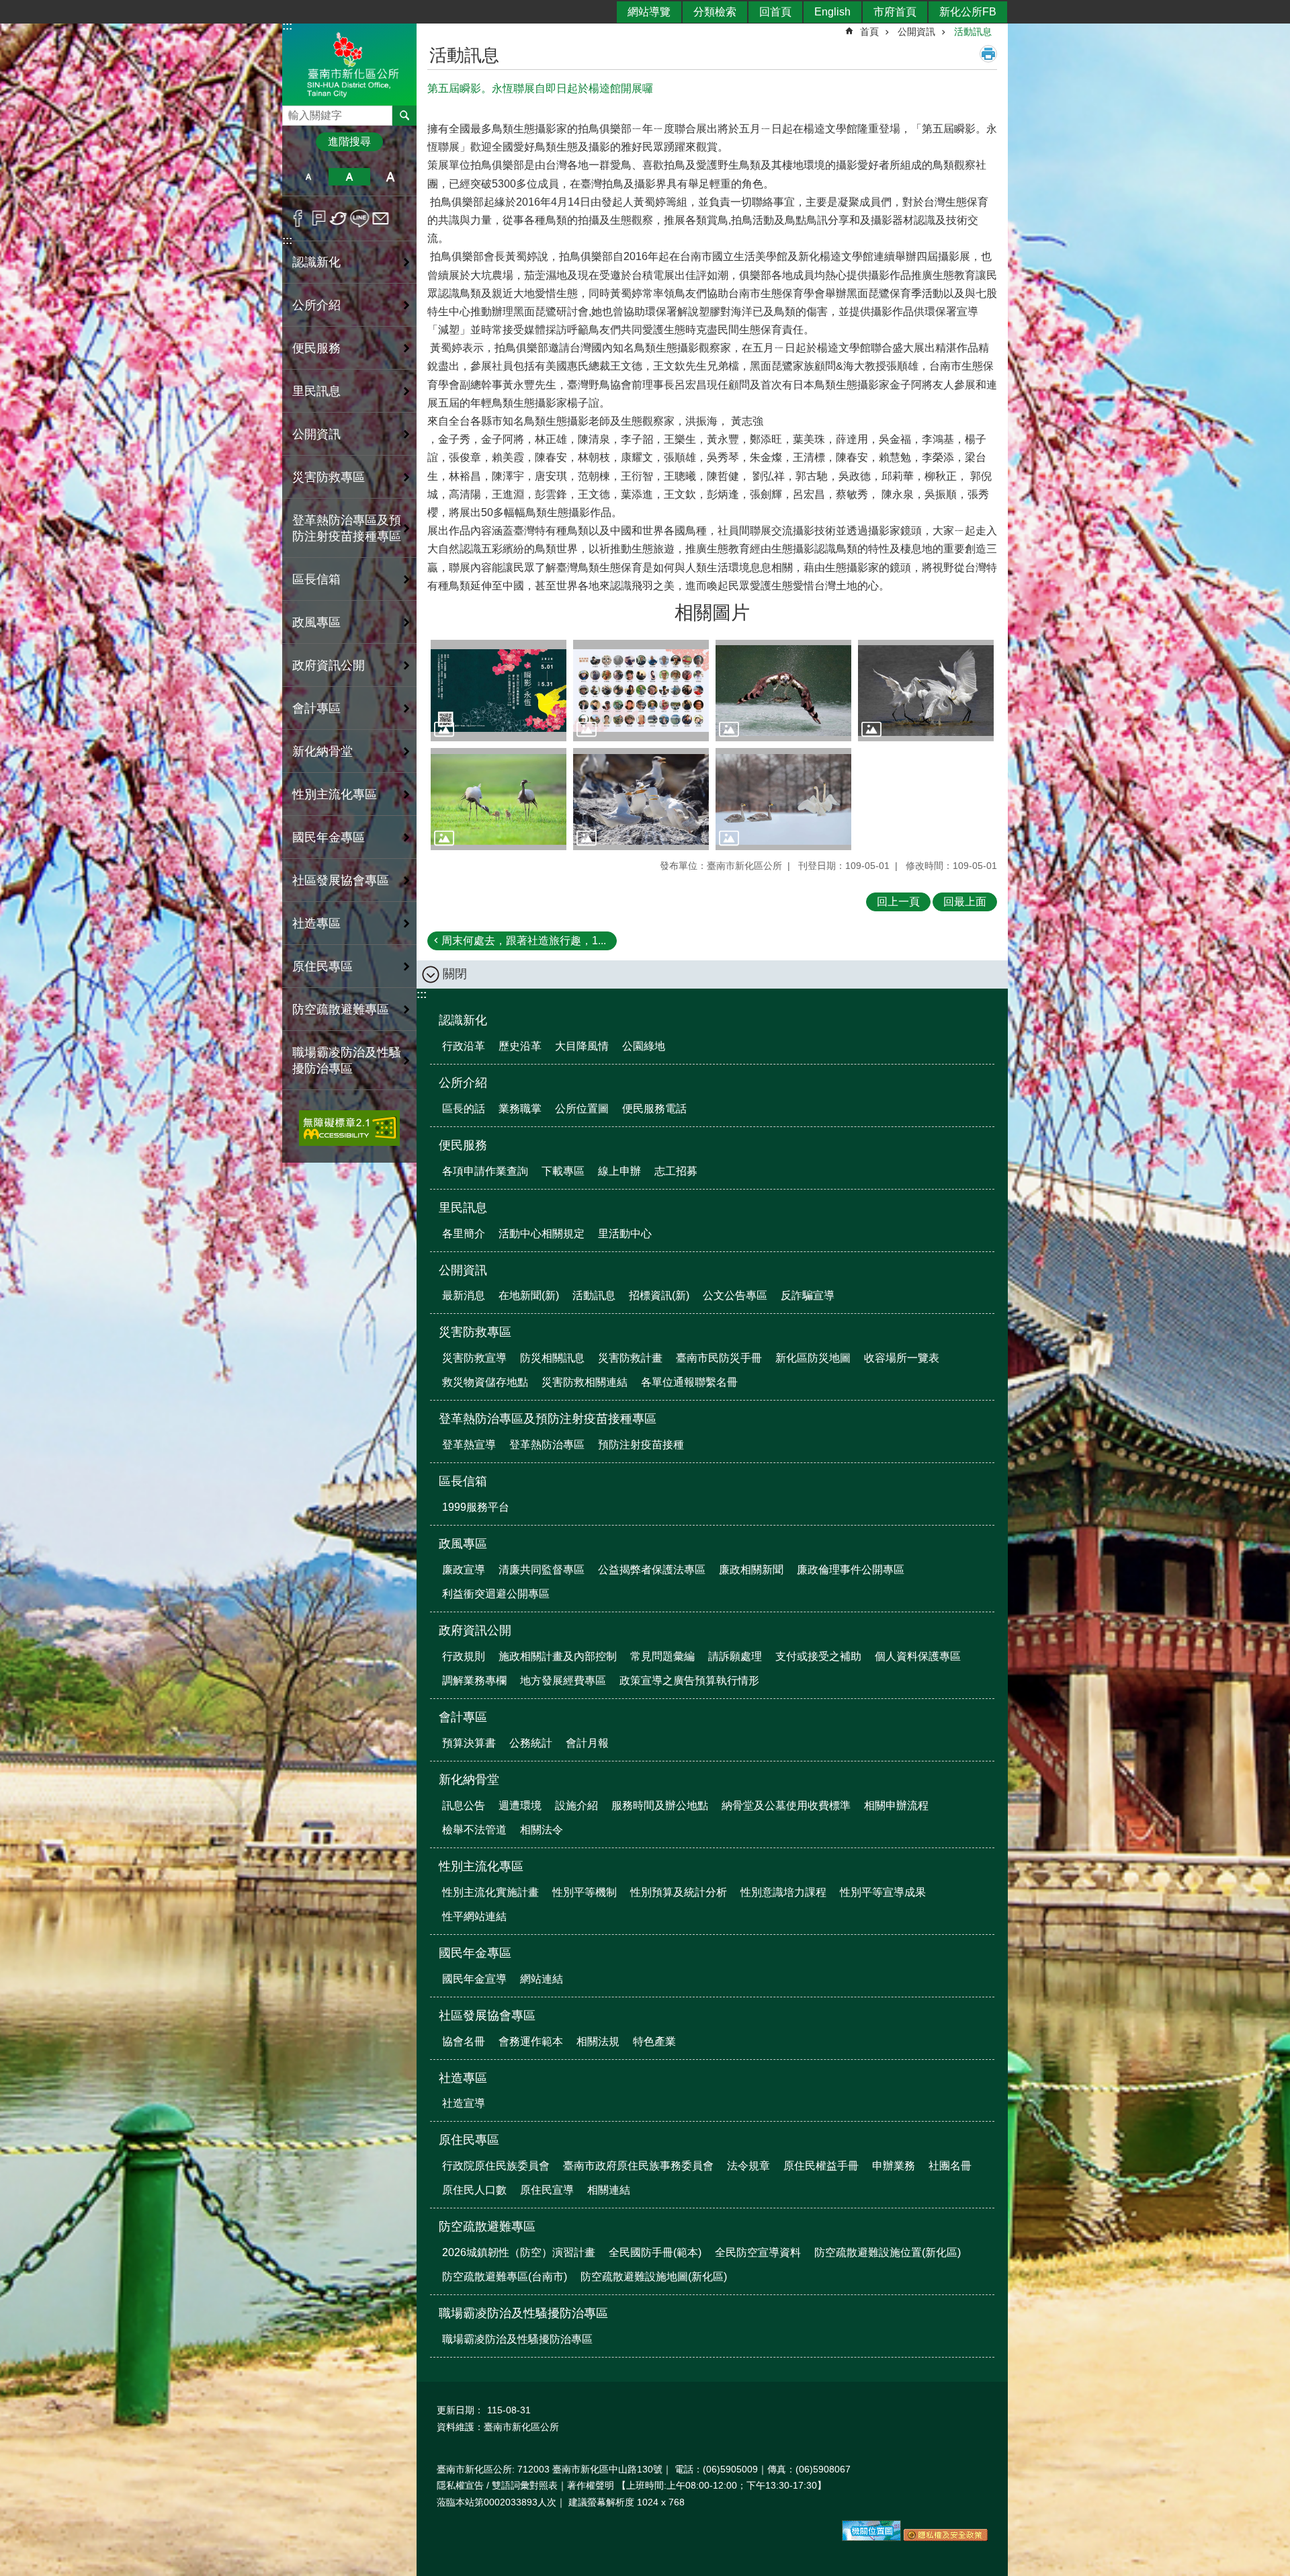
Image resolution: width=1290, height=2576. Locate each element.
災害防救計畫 (630, 1358)
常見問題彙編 (662, 1656)
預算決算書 (469, 1743)
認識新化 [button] (316, 262)
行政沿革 (464, 1046)
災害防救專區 (475, 1332)
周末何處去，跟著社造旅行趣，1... (524, 941)
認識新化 (463, 1020)
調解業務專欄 (474, 1680)
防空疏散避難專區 (487, 2227)
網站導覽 (649, 12)
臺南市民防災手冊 (719, 1358)
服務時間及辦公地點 (660, 1805)
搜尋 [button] (404, 116)
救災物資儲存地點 (485, 1382)
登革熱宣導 (469, 1445)
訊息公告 (464, 1805)
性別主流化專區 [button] (335, 794)
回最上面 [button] (965, 902)
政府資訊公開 (475, 1630)
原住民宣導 (547, 2190)
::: (287, 240)
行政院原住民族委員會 (496, 2166)
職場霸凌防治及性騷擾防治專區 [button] (347, 1061)
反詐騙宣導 (808, 1295)
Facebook (298, 218)
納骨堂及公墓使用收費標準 (786, 1805)
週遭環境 (520, 1805)
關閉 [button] (455, 974)
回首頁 (775, 12)
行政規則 (464, 1656)
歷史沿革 (520, 1046)
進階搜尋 (349, 141)
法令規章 (748, 2166)
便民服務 (463, 1145)
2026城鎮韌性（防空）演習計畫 (519, 2252)
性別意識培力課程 (783, 1892)
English (832, 12)
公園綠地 (644, 1046)
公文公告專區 (735, 1295)
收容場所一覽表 (902, 1358)
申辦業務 (894, 2166)
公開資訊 (916, 32)
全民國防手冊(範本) (655, 2252)
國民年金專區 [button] (329, 837)
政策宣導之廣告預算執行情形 (689, 1680)
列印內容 (988, 54)
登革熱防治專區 (547, 1445)
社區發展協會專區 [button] (341, 880)
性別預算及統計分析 (679, 1892)
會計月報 (587, 1743)
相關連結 (609, 2190)
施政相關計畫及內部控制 (558, 1656)
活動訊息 (973, 32)
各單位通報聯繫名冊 (689, 1382)
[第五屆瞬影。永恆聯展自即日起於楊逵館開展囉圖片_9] (946, 2538)
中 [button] (349, 177)
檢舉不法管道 (474, 1830)
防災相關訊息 (552, 1358)
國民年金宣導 (474, 1979)
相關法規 (598, 2041)
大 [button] (391, 177)
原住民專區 (469, 2140)
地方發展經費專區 (563, 1680)
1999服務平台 (476, 1507)
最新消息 (464, 1295)
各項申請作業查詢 (485, 1171)
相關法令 (542, 1830)
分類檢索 (715, 12)
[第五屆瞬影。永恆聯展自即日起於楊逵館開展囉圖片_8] (871, 2538)
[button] (499, 691)
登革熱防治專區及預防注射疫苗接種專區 (548, 1419)
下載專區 (563, 1171)
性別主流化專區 (481, 1866)
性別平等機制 (585, 1892)
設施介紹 (576, 1805)
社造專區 (463, 2078)
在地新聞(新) (529, 1295)
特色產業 (654, 2041)
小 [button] (308, 177)
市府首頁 (895, 12)
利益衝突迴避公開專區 (496, 1594)
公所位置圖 (582, 1109)
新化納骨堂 (469, 1780)
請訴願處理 (735, 1656)
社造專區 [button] (316, 923)
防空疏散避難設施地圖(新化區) (654, 2277)
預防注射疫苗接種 (641, 1445)
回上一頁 (898, 902)
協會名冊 (464, 2041)
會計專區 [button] (316, 708)
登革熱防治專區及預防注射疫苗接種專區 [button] (347, 528)
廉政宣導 (464, 1570)
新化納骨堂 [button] (322, 751)
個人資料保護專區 (918, 1656)
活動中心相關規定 (542, 1234)
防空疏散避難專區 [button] (341, 1009)
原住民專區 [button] (322, 966)
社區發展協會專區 (487, 2016)
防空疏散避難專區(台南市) (505, 2277)
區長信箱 (463, 1481)
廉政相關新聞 (751, 1570)
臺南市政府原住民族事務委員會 (638, 2166)
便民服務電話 (654, 1109)
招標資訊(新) (659, 1295)
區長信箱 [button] (316, 579)
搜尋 (293, 112)
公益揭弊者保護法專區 (652, 1570)
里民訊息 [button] (316, 391)
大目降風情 (582, 1046)
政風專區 (463, 1544)
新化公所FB (968, 12)
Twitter (339, 218)
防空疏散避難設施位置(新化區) (888, 2252)
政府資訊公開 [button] (329, 665)
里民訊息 (463, 1208)
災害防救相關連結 (585, 1382)
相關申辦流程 (896, 1805)
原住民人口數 (474, 2190)
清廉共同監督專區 (542, 1570)
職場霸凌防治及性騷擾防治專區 (523, 2313)
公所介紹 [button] (316, 305)
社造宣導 (464, 2103)
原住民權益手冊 (821, 2166)
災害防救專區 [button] (329, 477)
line (360, 218)
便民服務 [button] (316, 348)
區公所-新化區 (349, 63)
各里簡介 (464, 1234)
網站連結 (542, 1979)
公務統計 (531, 1743)
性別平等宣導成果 (883, 1892)
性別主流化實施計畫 (490, 1892)
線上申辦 (619, 1171)
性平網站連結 (474, 1916)
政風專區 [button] (316, 622)
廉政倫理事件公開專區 (851, 1570)
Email (381, 218)
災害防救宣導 (474, 1358)
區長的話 (464, 1109)
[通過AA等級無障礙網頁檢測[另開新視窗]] (349, 1128)
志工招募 (676, 1171)
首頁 (869, 32)
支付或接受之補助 (818, 1656)
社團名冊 (950, 2166)
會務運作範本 (531, 2041)
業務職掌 (520, 1109)
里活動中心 (625, 1234)
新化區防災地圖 (813, 1358)
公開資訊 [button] (316, 434)
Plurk (319, 218)
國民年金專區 (475, 1953)
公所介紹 (463, 1083)
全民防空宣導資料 (758, 2252)
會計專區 (463, 1717)
